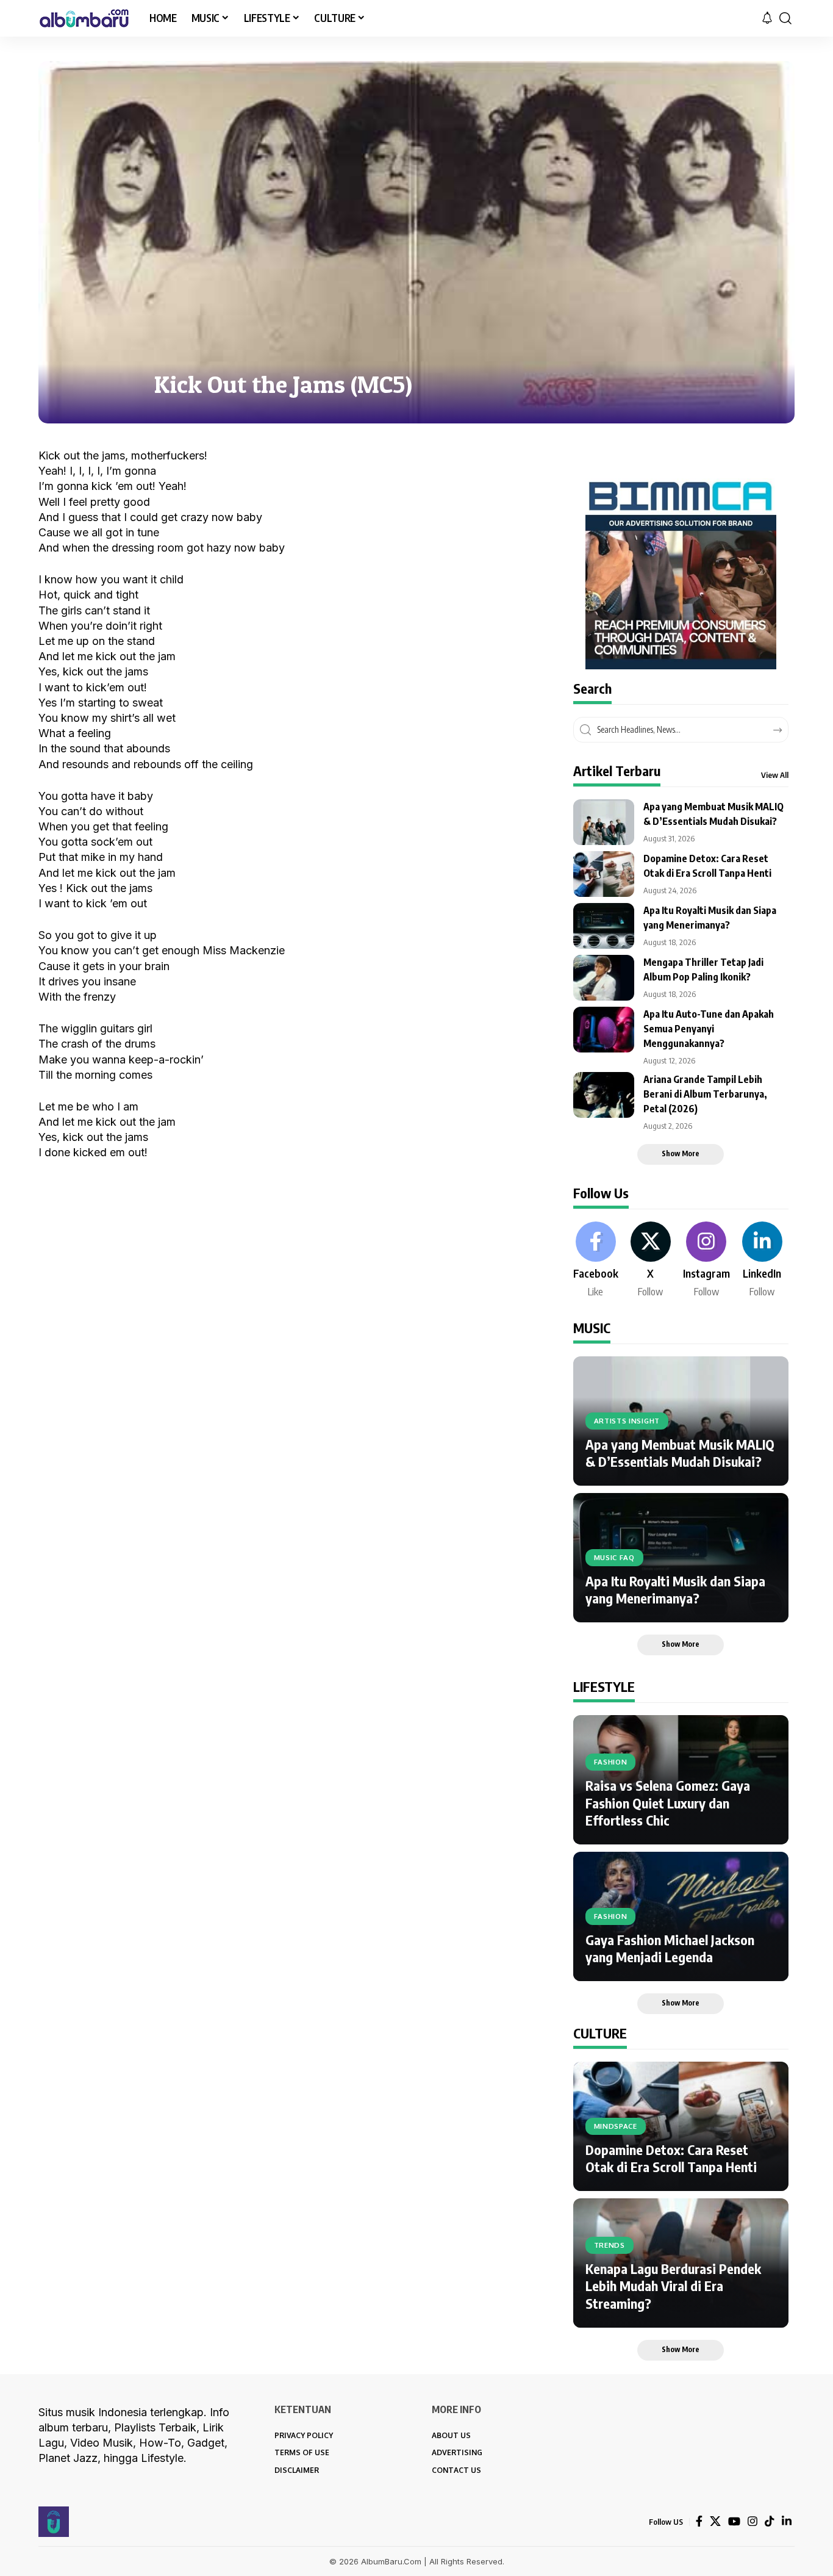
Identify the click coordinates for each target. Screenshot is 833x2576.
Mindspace (616, 2126)
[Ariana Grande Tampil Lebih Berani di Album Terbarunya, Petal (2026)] (604, 1095)
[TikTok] (770, 2521)
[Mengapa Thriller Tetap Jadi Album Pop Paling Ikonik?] (604, 978)
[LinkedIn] (762, 1261)
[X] (651, 1261)
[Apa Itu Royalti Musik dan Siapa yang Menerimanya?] (604, 926)
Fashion (611, 1762)
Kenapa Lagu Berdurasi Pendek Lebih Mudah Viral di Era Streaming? (673, 2286)
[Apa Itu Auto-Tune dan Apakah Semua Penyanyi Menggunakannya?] (604, 1030)
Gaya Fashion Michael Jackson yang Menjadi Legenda (670, 1948)
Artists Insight (627, 1421)
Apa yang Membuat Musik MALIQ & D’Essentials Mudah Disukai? (680, 1453)
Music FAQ (614, 1557)
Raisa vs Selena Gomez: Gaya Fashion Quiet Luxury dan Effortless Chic (668, 1803)
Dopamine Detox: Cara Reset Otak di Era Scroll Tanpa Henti (671, 2158)
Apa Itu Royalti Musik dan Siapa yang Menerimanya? (675, 1590)
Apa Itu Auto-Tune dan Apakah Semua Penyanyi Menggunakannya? (709, 1029)
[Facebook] (596, 1261)
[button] (785, 18)
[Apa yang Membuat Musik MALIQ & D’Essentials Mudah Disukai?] (604, 822)
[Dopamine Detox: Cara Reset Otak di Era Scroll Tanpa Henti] (604, 874)
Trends (610, 2245)
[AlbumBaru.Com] (84, 18)
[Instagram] (706, 1261)
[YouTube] (734, 2521)
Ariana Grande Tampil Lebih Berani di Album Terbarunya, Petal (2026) (705, 1094)
